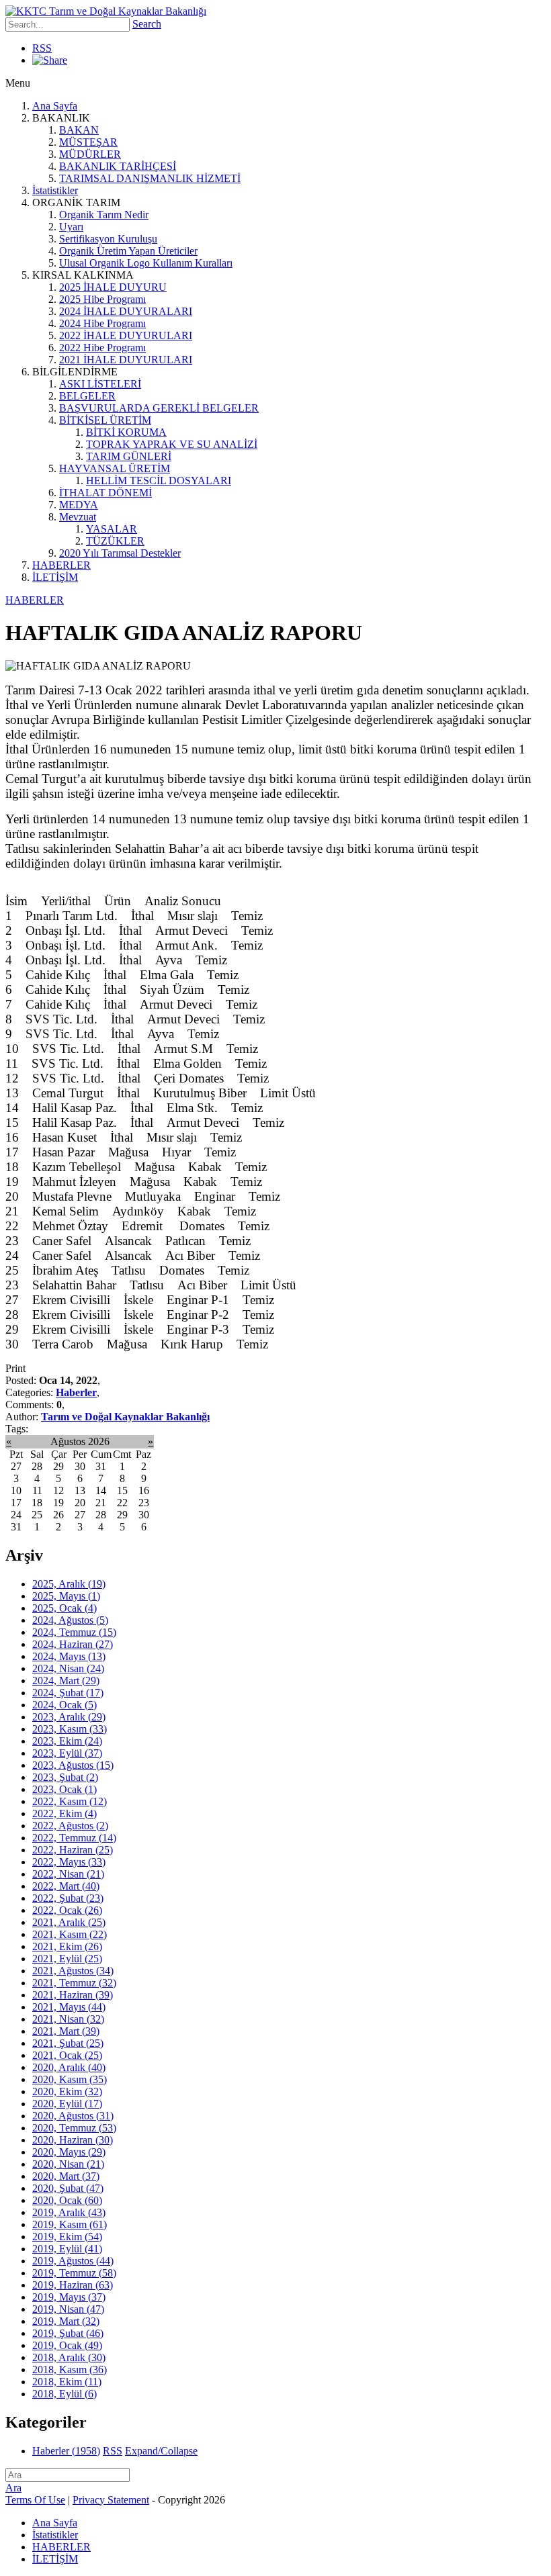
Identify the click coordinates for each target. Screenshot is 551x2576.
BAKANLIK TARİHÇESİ (118, 166)
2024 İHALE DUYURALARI (126, 311)
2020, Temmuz (74, 2128)
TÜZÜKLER (115, 541)
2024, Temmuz (74, 1632)
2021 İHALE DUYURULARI (126, 360)
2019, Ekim (67, 2237)
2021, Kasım (70, 1934)
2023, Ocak (65, 1789)
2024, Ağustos (70, 1620)
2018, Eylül (65, 2394)
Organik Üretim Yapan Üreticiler (128, 251)
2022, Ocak (67, 1910)
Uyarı (71, 227)
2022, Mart (66, 1886)
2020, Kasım (70, 2079)
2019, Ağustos (73, 2261)
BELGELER (87, 396)
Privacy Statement (111, 2500)
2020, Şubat (68, 2188)
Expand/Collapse (161, 2451)
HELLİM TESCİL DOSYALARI (159, 480)
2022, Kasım (70, 1801)
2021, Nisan (68, 2019)
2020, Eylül (67, 2104)
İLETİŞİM (55, 577)
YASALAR (112, 529)
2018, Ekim (67, 2382)
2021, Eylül (67, 1959)
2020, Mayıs (69, 2152)
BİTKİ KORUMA (126, 432)
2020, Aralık (69, 2067)
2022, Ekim (65, 1813)
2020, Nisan (68, 2164)
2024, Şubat (68, 1693)
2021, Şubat (68, 2043)
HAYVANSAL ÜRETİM (115, 468)
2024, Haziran (73, 1644)
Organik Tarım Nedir (104, 215)
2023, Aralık (69, 1717)
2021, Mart (66, 2031)
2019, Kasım (70, 2224)
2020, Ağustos (73, 2116)
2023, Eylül (67, 1753)
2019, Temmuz (74, 2273)
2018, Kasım (70, 2370)
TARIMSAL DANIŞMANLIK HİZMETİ (150, 178)
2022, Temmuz (74, 1838)
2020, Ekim (67, 2091)
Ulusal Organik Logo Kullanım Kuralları (146, 263)
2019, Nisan (68, 2309)
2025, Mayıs (66, 1596)
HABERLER (61, 565)
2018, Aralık (69, 2357)
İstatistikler (55, 190)
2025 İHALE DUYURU (113, 287)
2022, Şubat (68, 1898)
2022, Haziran (73, 1850)
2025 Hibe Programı (102, 299)
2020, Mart (66, 2176)
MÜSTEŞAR (88, 142)
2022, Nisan (68, 1874)
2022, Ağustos (70, 1826)
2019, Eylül (67, 2249)
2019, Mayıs (69, 2297)
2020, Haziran (73, 2140)
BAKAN (79, 130)
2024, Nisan (68, 1668)
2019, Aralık (69, 2212)
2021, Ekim (67, 1946)
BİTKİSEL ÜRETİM (105, 420)
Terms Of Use (35, 2500)
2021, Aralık (69, 1922)
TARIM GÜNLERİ (129, 456)
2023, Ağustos (73, 1765)
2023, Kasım (70, 1729)
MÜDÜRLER (90, 154)
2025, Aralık (69, 1584)
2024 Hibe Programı (102, 323)
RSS (42, 48)
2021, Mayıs (69, 2007)
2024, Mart (66, 1681)
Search (147, 24)
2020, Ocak (67, 2200)
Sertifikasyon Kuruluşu (108, 239)
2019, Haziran (73, 2285)
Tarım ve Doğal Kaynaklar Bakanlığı (125, 1417)
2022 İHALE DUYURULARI (126, 335)
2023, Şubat (65, 1777)
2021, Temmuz (74, 1983)
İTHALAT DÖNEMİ (105, 493)
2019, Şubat (68, 2333)
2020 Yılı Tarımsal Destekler (120, 553)
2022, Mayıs (69, 1862)
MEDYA (79, 505)
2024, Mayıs (69, 1656)
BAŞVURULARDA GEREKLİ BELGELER (159, 408)
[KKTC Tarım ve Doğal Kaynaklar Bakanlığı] (106, 11)
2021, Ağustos (73, 1971)
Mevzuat (78, 517)
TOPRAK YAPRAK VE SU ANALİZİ (172, 444)
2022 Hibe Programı (102, 348)
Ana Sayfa (55, 106)
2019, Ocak (67, 2345)
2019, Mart (66, 2321)
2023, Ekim (67, 1741)
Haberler (76, 1392)
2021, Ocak (67, 2055)
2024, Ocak (65, 1705)
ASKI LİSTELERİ (100, 384)
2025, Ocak (65, 1608)
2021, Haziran (73, 1995)
